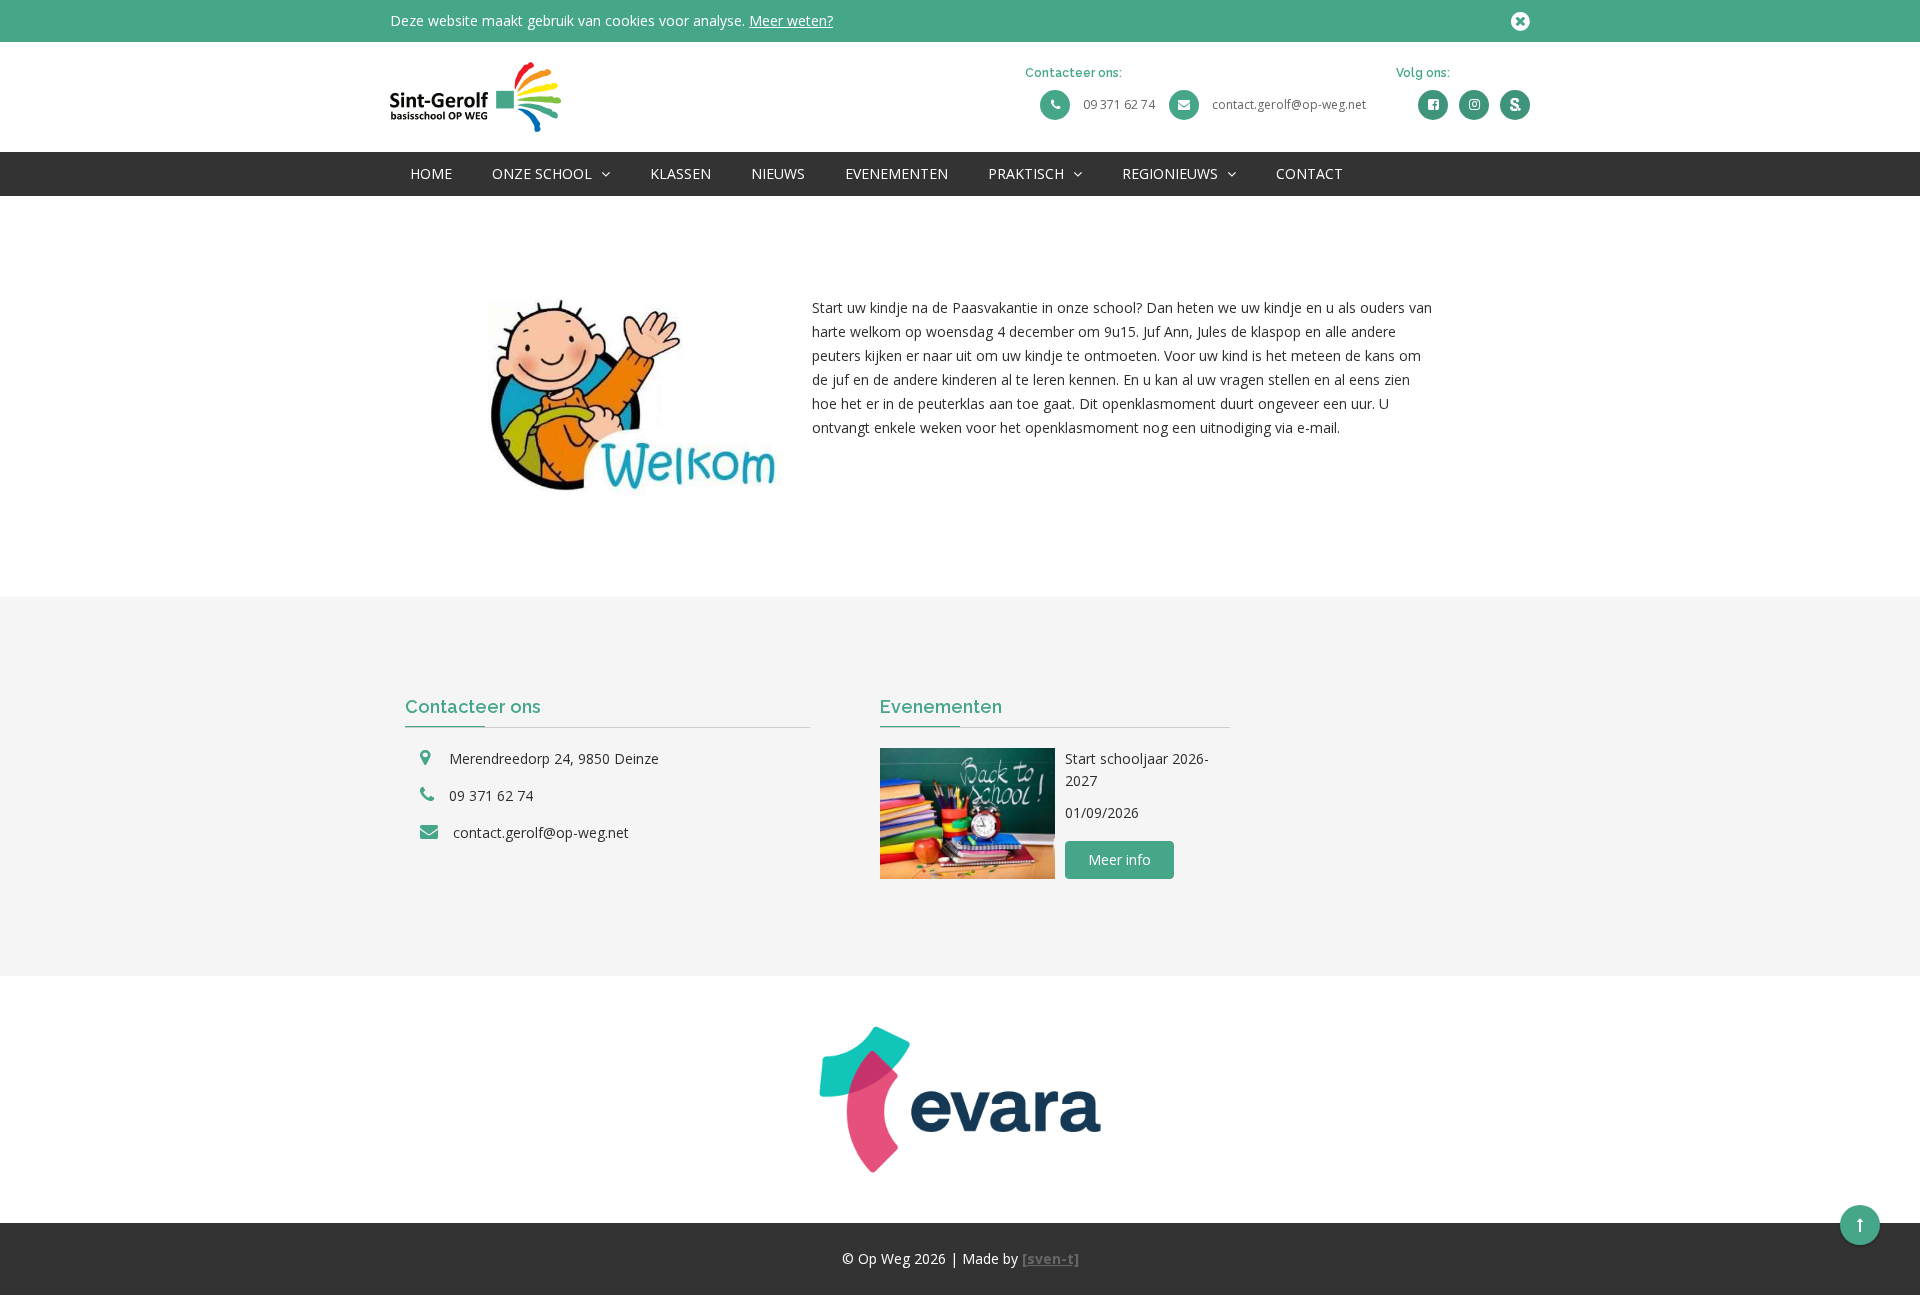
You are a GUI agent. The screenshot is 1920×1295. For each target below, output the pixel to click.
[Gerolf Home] (475, 95)
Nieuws (778, 173)
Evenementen (896, 173)
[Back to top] (1860, 1225)
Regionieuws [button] (1172, 173)
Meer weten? (791, 20)
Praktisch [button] (1028, 173)
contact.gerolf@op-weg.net (1289, 104)
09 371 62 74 (1119, 104)
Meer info (1119, 859)
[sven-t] (1050, 1258)
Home (431, 173)
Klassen (680, 173)
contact (1309, 173)
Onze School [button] (544, 173)
